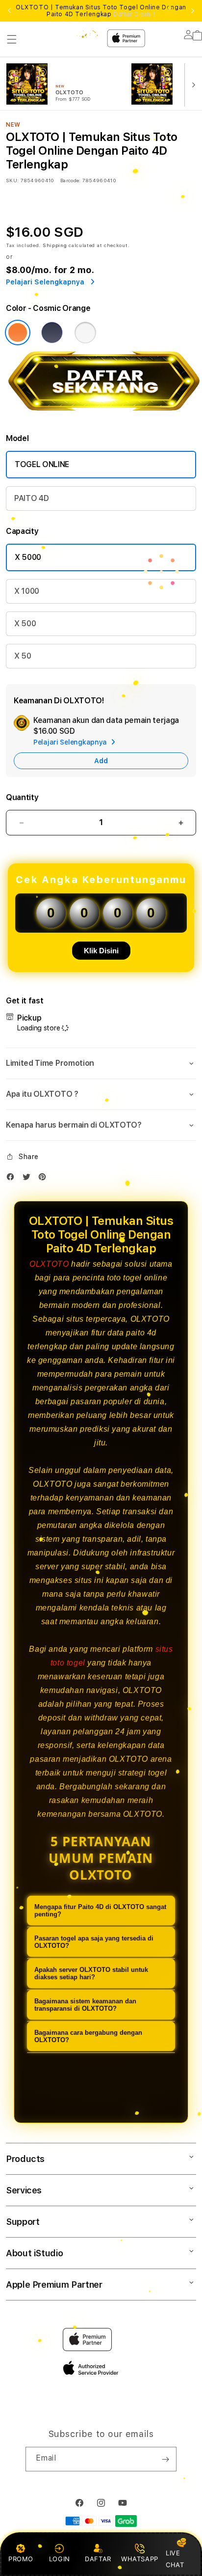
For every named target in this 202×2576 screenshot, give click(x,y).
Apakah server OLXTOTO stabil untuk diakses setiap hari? (91, 1973)
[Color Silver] (85, 332)
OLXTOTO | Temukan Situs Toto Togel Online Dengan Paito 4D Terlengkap (101, 11)
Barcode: (70, 180)
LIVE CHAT (175, 2559)
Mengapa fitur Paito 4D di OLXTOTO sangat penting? (100, 1911)
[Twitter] (29, 1179)
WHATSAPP (139, 2559)
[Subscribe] (165, 2459)
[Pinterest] (45, 1179)
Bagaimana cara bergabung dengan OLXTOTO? (88, 2036)
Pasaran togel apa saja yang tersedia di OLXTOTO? (94, 1942)
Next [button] (193, 11)
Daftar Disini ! (134, 14)
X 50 (23, 656)
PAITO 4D (31, 498)
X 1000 (27, 591)
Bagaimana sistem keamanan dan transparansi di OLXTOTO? (85, 2005)
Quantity (22, 797)
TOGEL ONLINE (42, 464)
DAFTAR (98, 2559)
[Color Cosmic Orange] (18, 332)
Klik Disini (101, 951)
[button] (12, 39)
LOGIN (60, 2559)
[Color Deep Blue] (52, 332)
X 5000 (28, 557)
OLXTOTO (49, 1264)
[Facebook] (13, 1179)
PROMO (21, 2559)
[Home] (81, 34)
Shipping (55, 245)
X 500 (25, 623)
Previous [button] (9, 11)
